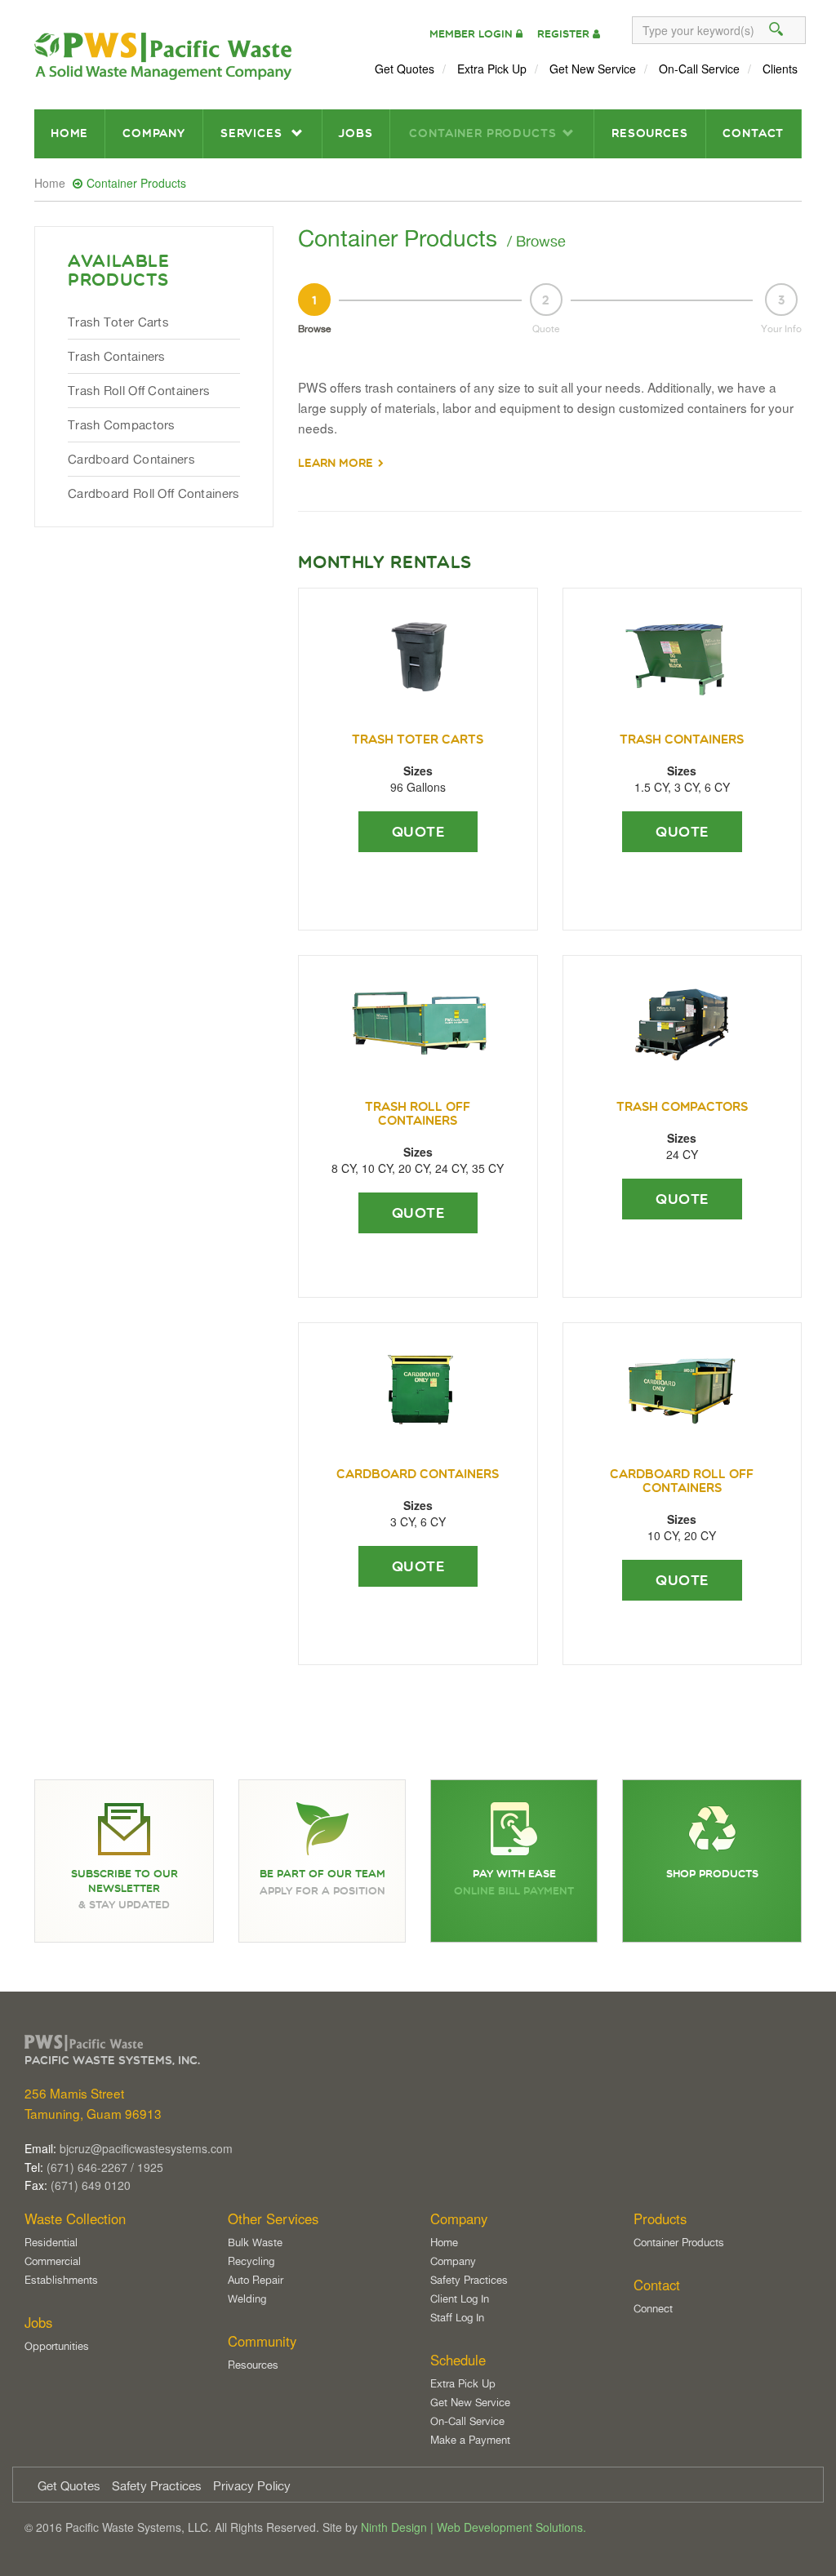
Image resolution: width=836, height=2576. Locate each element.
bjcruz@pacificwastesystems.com (146, 2148)
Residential (51, 2242)
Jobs (355, 133)
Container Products (679, 2242)
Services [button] (253, 133)
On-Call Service (699, 69)
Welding (247, 2298)
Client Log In (460, 2298)
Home (69, 133)
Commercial (53, 2261)
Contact (753, 133)
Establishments (61, 2280)
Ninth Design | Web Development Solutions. (474, 2527)
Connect (653, 2308)
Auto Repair (256, 2280)
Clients (780, 69)
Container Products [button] (482, 133)
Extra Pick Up (492, 69)
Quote (418, 832)
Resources (650, 133)
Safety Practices (469, 2280)
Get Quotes (405, 69)
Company (154, 133)
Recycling (251, 2261)
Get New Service (593, 69)
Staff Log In (457, 2317)
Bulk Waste (255, 2242)
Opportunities (57, 2346)
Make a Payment (470, 2440)
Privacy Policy (252, 2486)
